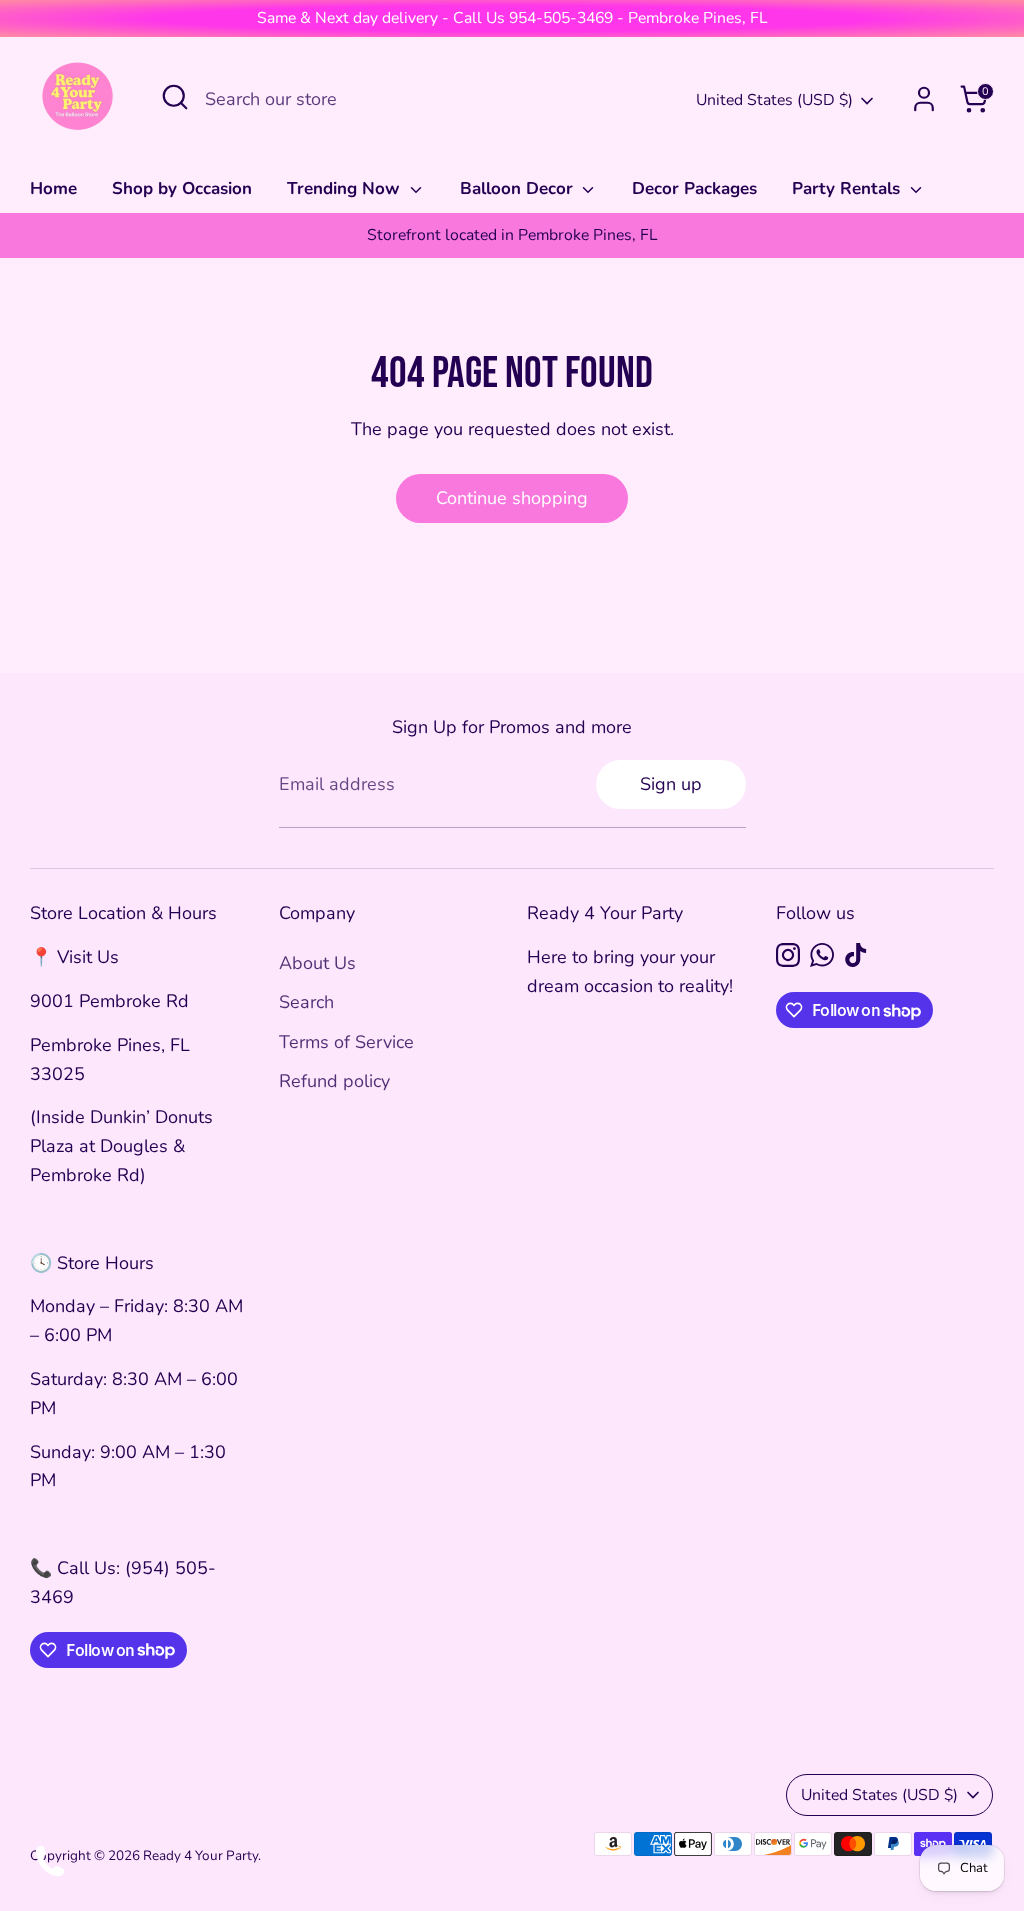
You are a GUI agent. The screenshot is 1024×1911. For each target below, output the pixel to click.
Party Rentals (848, 188)
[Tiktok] (856, 955)
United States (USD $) (774, 100)
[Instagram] (788, 955)
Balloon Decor (519, 188)
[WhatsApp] (822, 955)
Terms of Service (346, 1042)
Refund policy (334, 1081)
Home (53, 188)
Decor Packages (694, 188)
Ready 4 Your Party (200, 1855)
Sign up (671, 784)
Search (306, 1002)
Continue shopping (512, 498)
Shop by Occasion (182, 188)
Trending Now (346, 188)
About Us (317, 963)
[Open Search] (175, 97)
